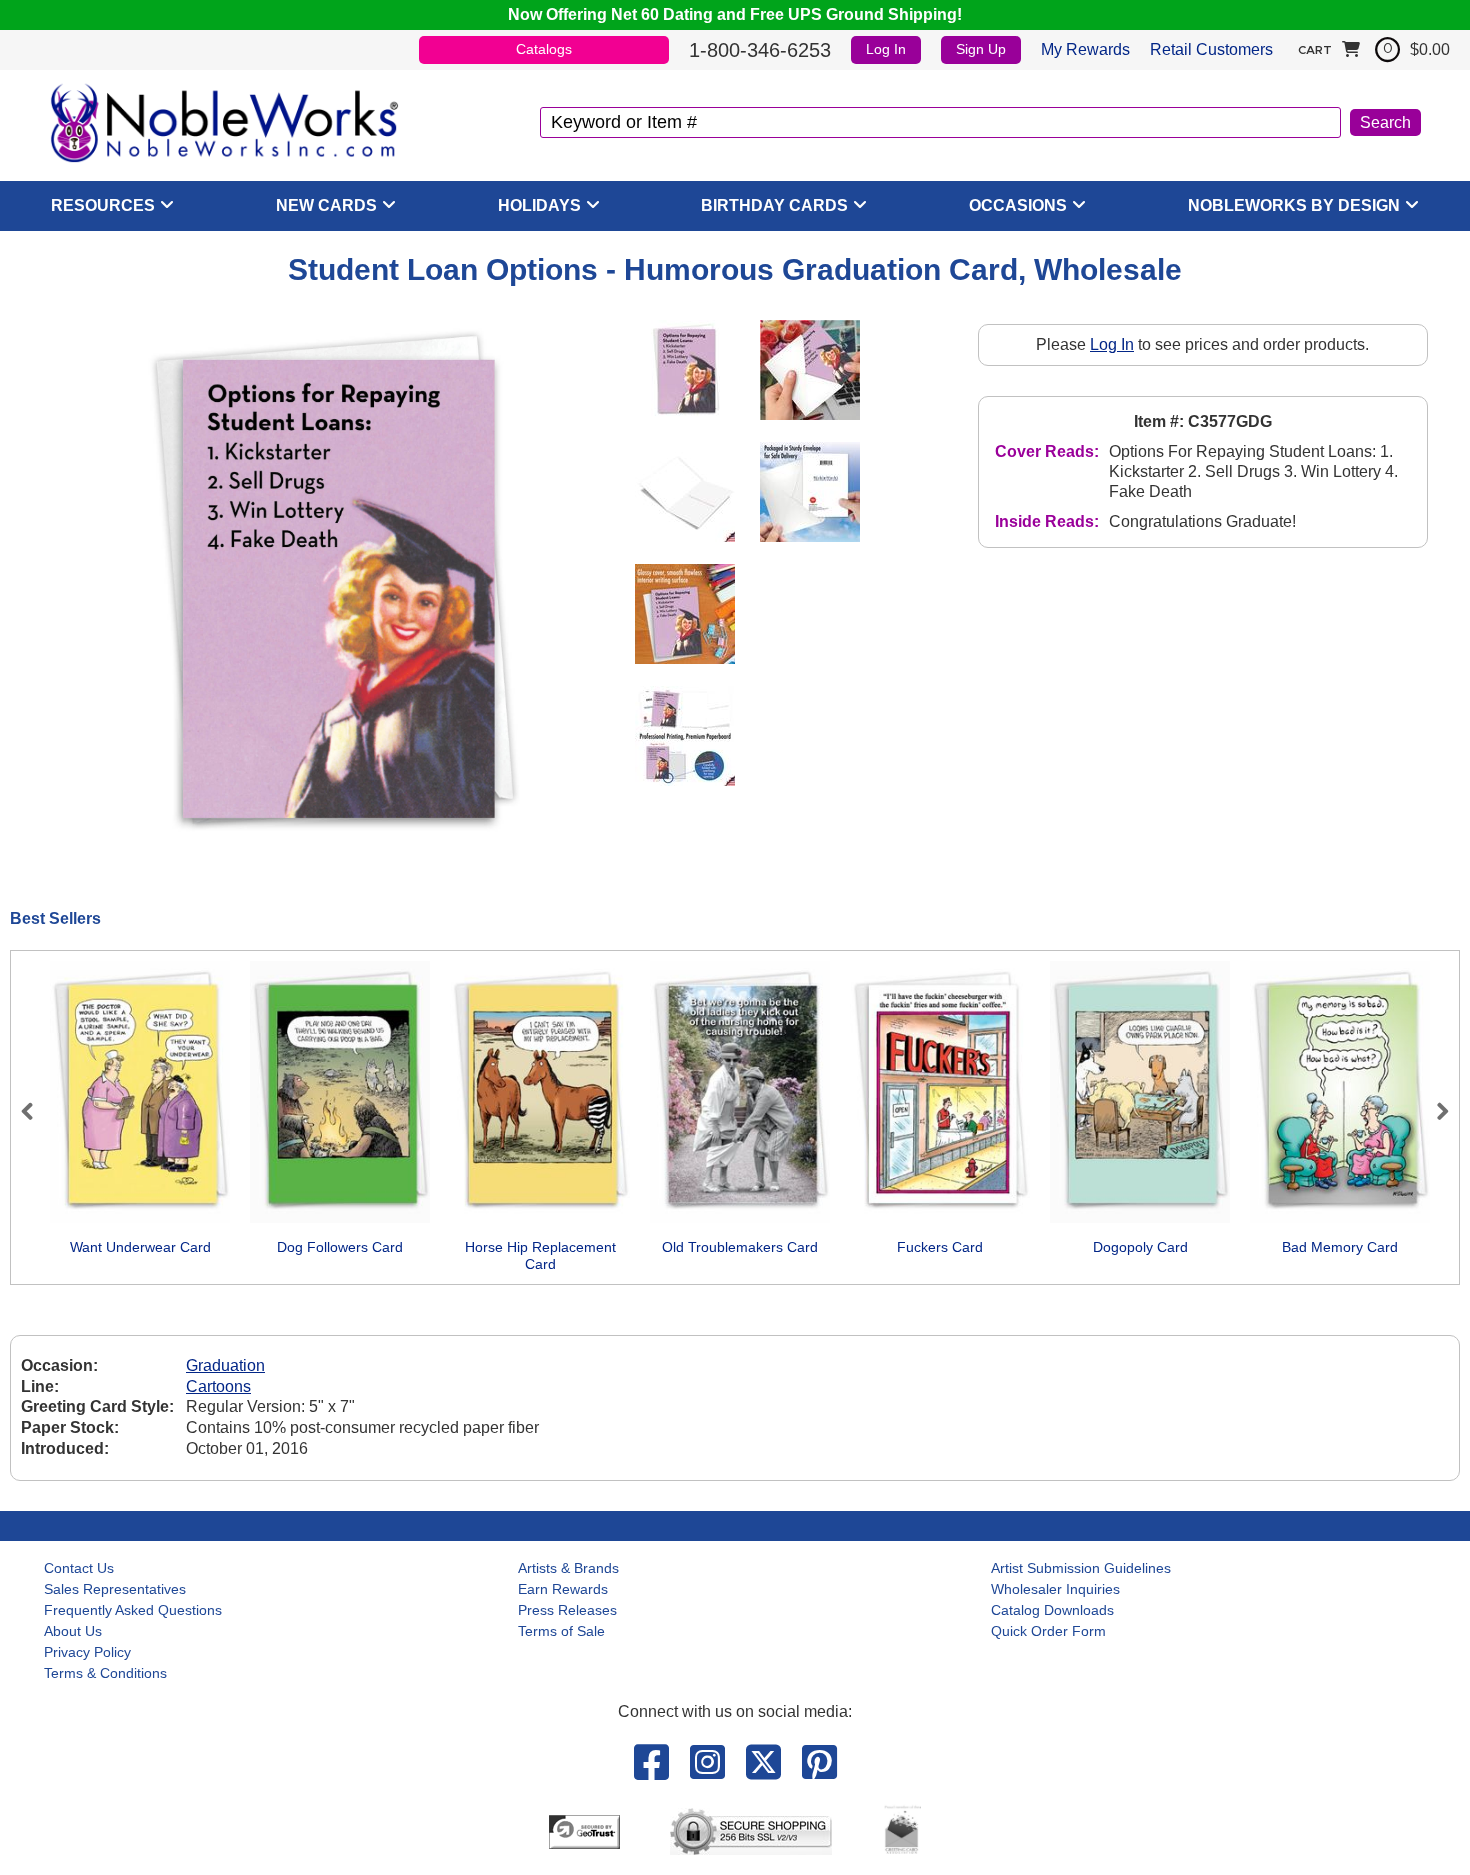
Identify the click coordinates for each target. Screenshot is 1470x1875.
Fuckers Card (940, 1247)
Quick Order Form (1048, 1631)
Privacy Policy (87, 1652)
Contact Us (79, 1568)
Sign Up (981, 49)
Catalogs (544, 49)
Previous (36, 1111)
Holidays (539, 205)
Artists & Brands (568, 1568)
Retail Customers (1211, 49)
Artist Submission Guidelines (1081, 1568)
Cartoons (218, 1386)
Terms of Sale (561, 1631)
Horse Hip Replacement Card (540, 1256)
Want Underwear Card (140, 1247)
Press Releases (567, 1610)
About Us (73, 1631)
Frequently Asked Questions (133, 1610)
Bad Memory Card (1340, 1247)
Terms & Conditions (105, 1673)
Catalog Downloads (1052, 1610)
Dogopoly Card (1140, 1247)
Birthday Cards (774, 205)
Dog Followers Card (340, 1247)
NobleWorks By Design (1294, 205)
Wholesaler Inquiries (1055, 1589)
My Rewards (1085, 49)
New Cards (326, 205)
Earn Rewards (563, 1589)
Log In (886, 49)
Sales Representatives (115, 1589)
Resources (103, 205)
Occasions (1018, 205)
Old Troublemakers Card (740, 1247)
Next (1434, 1111)
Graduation (225, 1365)
